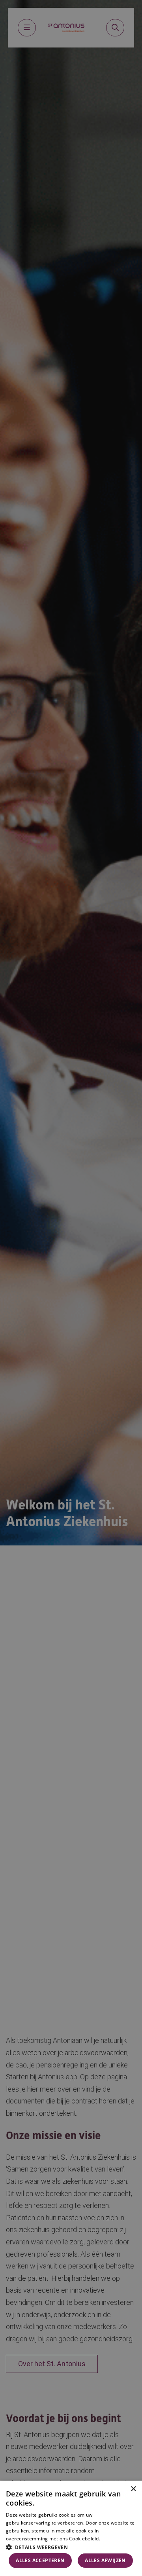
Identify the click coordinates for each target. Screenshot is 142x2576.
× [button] (133, 2489)
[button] (71, 2547)
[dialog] (71, 2528)
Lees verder (113, 2539)
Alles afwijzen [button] (105, 2560)
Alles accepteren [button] (40, 2560)
